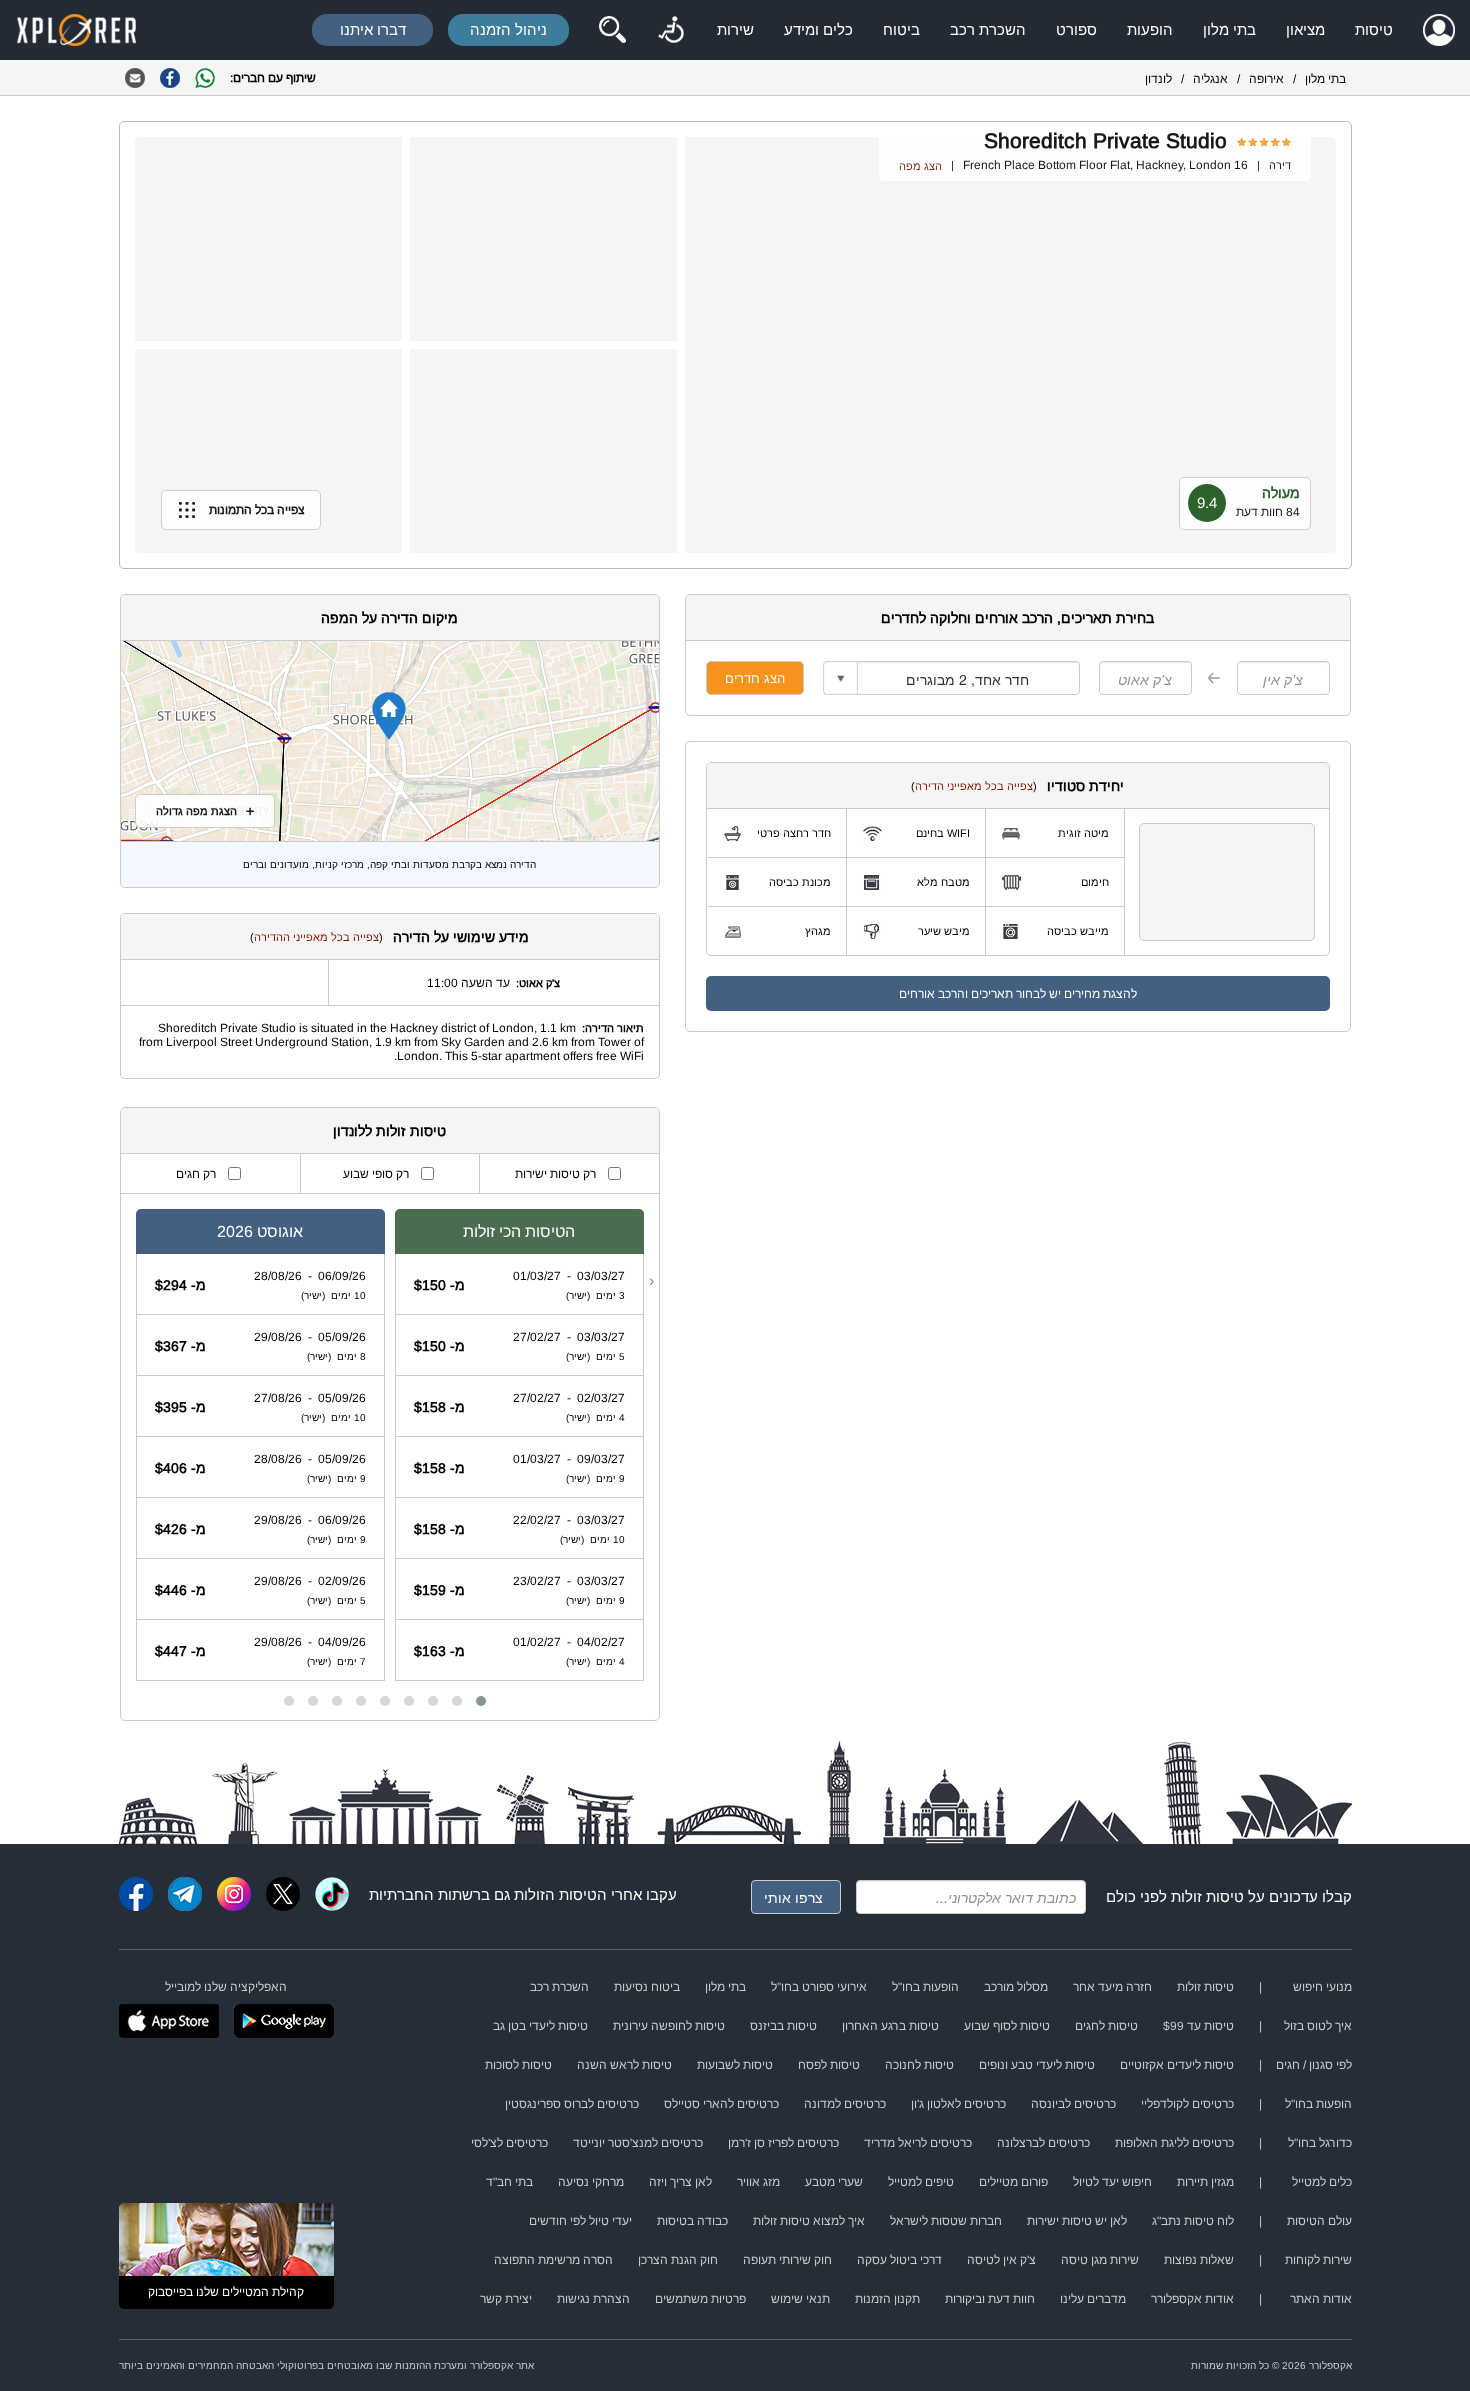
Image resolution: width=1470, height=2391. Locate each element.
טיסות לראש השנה (624, 2065)
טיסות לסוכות (518, 2065)
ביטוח (901, 29)
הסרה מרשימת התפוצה (553, 2260)
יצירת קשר (506, 2299)
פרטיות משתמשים (700, 2299)
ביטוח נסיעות (647, 1987)
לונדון (1158, 79)
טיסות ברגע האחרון (890, 2026)
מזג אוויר (758, 2182)
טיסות (1374, 29)
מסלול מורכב (1016, 1987)
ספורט (1076, 29)
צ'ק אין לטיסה (1001, 2260)
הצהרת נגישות (593, 2299)
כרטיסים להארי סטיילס (721, 2104)
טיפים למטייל (921, 2182)
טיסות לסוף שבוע (1007, 2026)
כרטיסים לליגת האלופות (1174, 2143)
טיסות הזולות (555, 1894)
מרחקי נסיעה (591, 2182)
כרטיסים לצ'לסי (509, 2143)
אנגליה (1210, 79)
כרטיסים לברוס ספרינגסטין (572, 2104)
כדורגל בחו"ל (1320, 2143)
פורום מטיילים (1013, 2182)
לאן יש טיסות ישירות (1077, 2221)
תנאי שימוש (800, 2299)
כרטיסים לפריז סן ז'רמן (783, 2143)
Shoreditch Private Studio (1105, 140)
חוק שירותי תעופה (787, 2260)
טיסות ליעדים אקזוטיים (1177, 2065)
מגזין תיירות (1205, 2182)
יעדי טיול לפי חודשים (580, 2221)
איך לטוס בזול (1318, 2026)
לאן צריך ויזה (680, 2182)
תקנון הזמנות (887, 2299)
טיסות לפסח (829, 2065)
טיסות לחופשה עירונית (669, 2026)
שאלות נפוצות (1199, 2260)
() (974, 786)
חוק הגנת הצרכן (678, 2260)
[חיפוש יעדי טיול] (612, 30)
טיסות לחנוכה (919, 2065)
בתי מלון (1229, 29)
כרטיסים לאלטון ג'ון (958, 2104)
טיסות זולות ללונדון (389, 1131)
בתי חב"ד (509, 2182)
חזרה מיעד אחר (1112, 1987)
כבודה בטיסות (692, 2221)
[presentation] (651, 1281)
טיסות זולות (1207, 1896)
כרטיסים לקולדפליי (1187, 2104)
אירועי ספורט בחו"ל (819, 1987)
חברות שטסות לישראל (946, 2221)
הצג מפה (920, 166)
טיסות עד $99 (1198, 2026)
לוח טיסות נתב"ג (1193, 2221)
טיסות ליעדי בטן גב (540, 2026)
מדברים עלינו (1093, 2299)
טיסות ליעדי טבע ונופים (1037, 2065)
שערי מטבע (834, 2182)
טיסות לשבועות (735, 2065)
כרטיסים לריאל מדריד (918, 2143)
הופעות (1150, 29)
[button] (481, 1701)
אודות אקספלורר (1192, 2299)
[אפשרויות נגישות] (671, 30)
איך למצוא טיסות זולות (809, 2221)
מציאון (1305, 29)
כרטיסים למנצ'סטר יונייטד (638, 2143)
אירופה (1266, 79)
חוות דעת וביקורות (990, 2299)
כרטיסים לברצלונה (1043, 2143)
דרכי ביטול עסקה (899, 2260)
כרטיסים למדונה (845, 2104)
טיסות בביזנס (783, 2026)
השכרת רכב (988, 29)
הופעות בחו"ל (925, 1987)
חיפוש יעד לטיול (1112, 2182)
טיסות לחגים (1106, 2026)
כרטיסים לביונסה (1073, 2104)
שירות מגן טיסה (1100, 2260)
